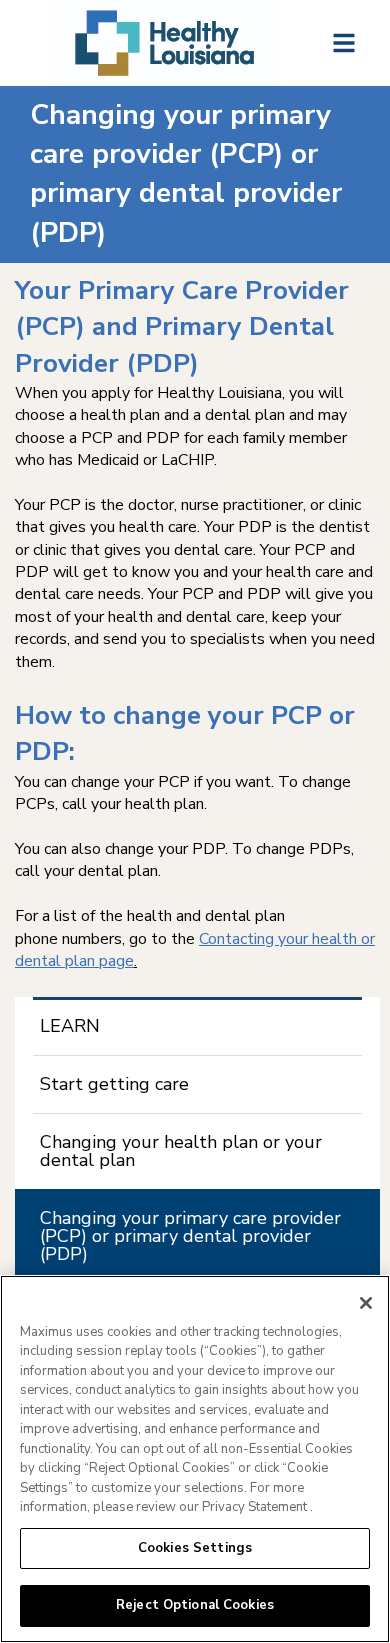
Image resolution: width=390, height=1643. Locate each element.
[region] (195, 1459)
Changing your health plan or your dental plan (181, 1151)
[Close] (366, 1303)
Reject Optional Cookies (195, 1605)
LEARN (70, 1026)
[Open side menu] (344, 43)
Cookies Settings (195, 1548)
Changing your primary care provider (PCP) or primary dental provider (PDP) (190, 1236)
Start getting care (114, 1084)
